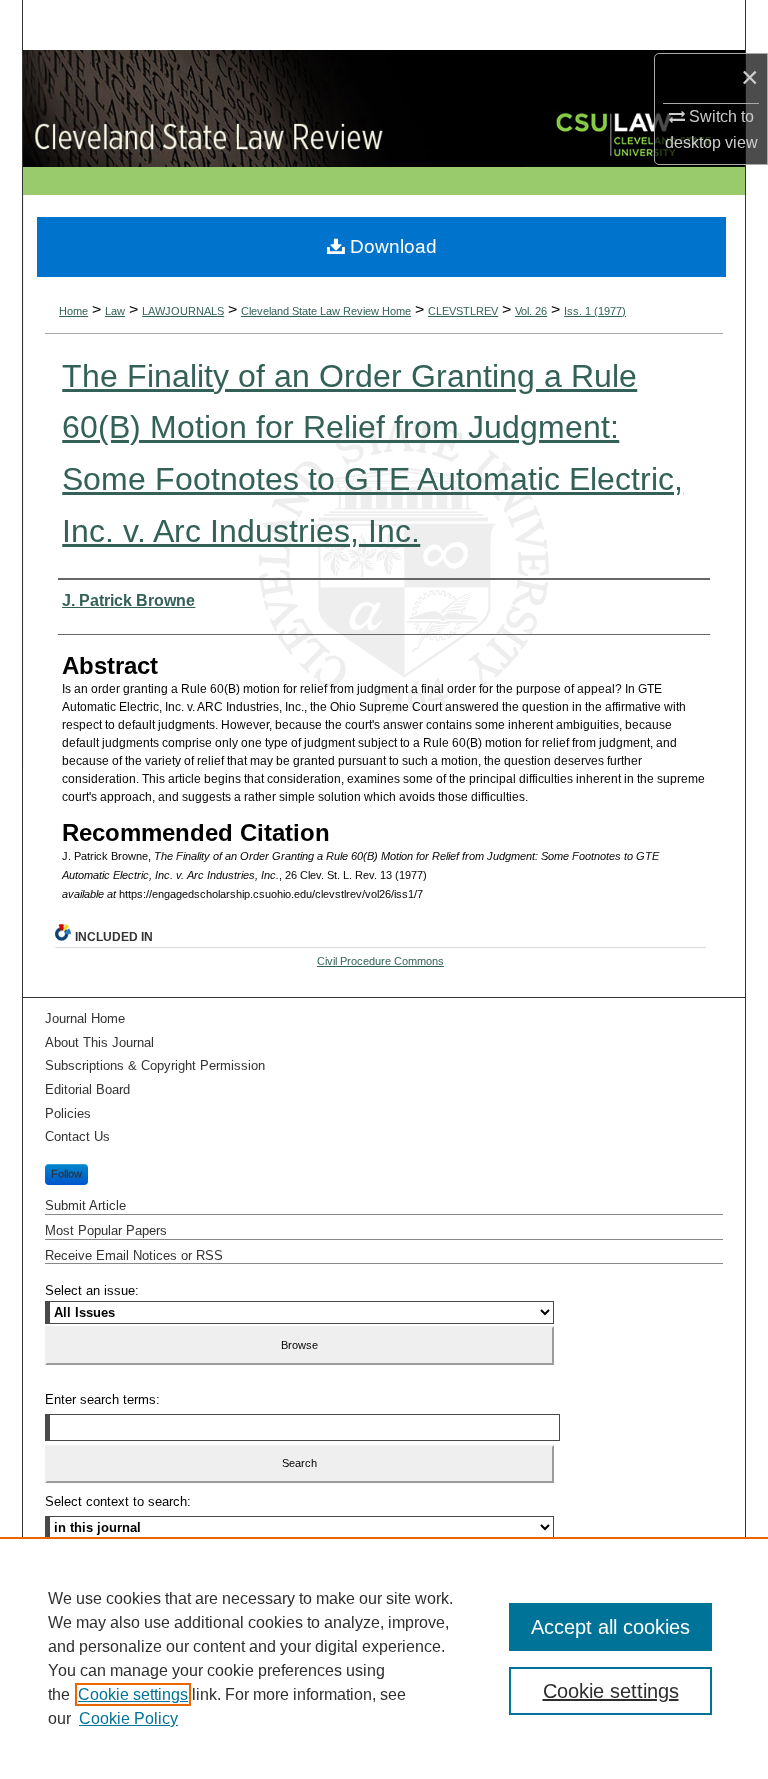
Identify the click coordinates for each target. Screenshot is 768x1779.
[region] (384, 1658)
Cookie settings (133, 1694)
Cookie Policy (128, 1718)
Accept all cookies (610, 1627)
